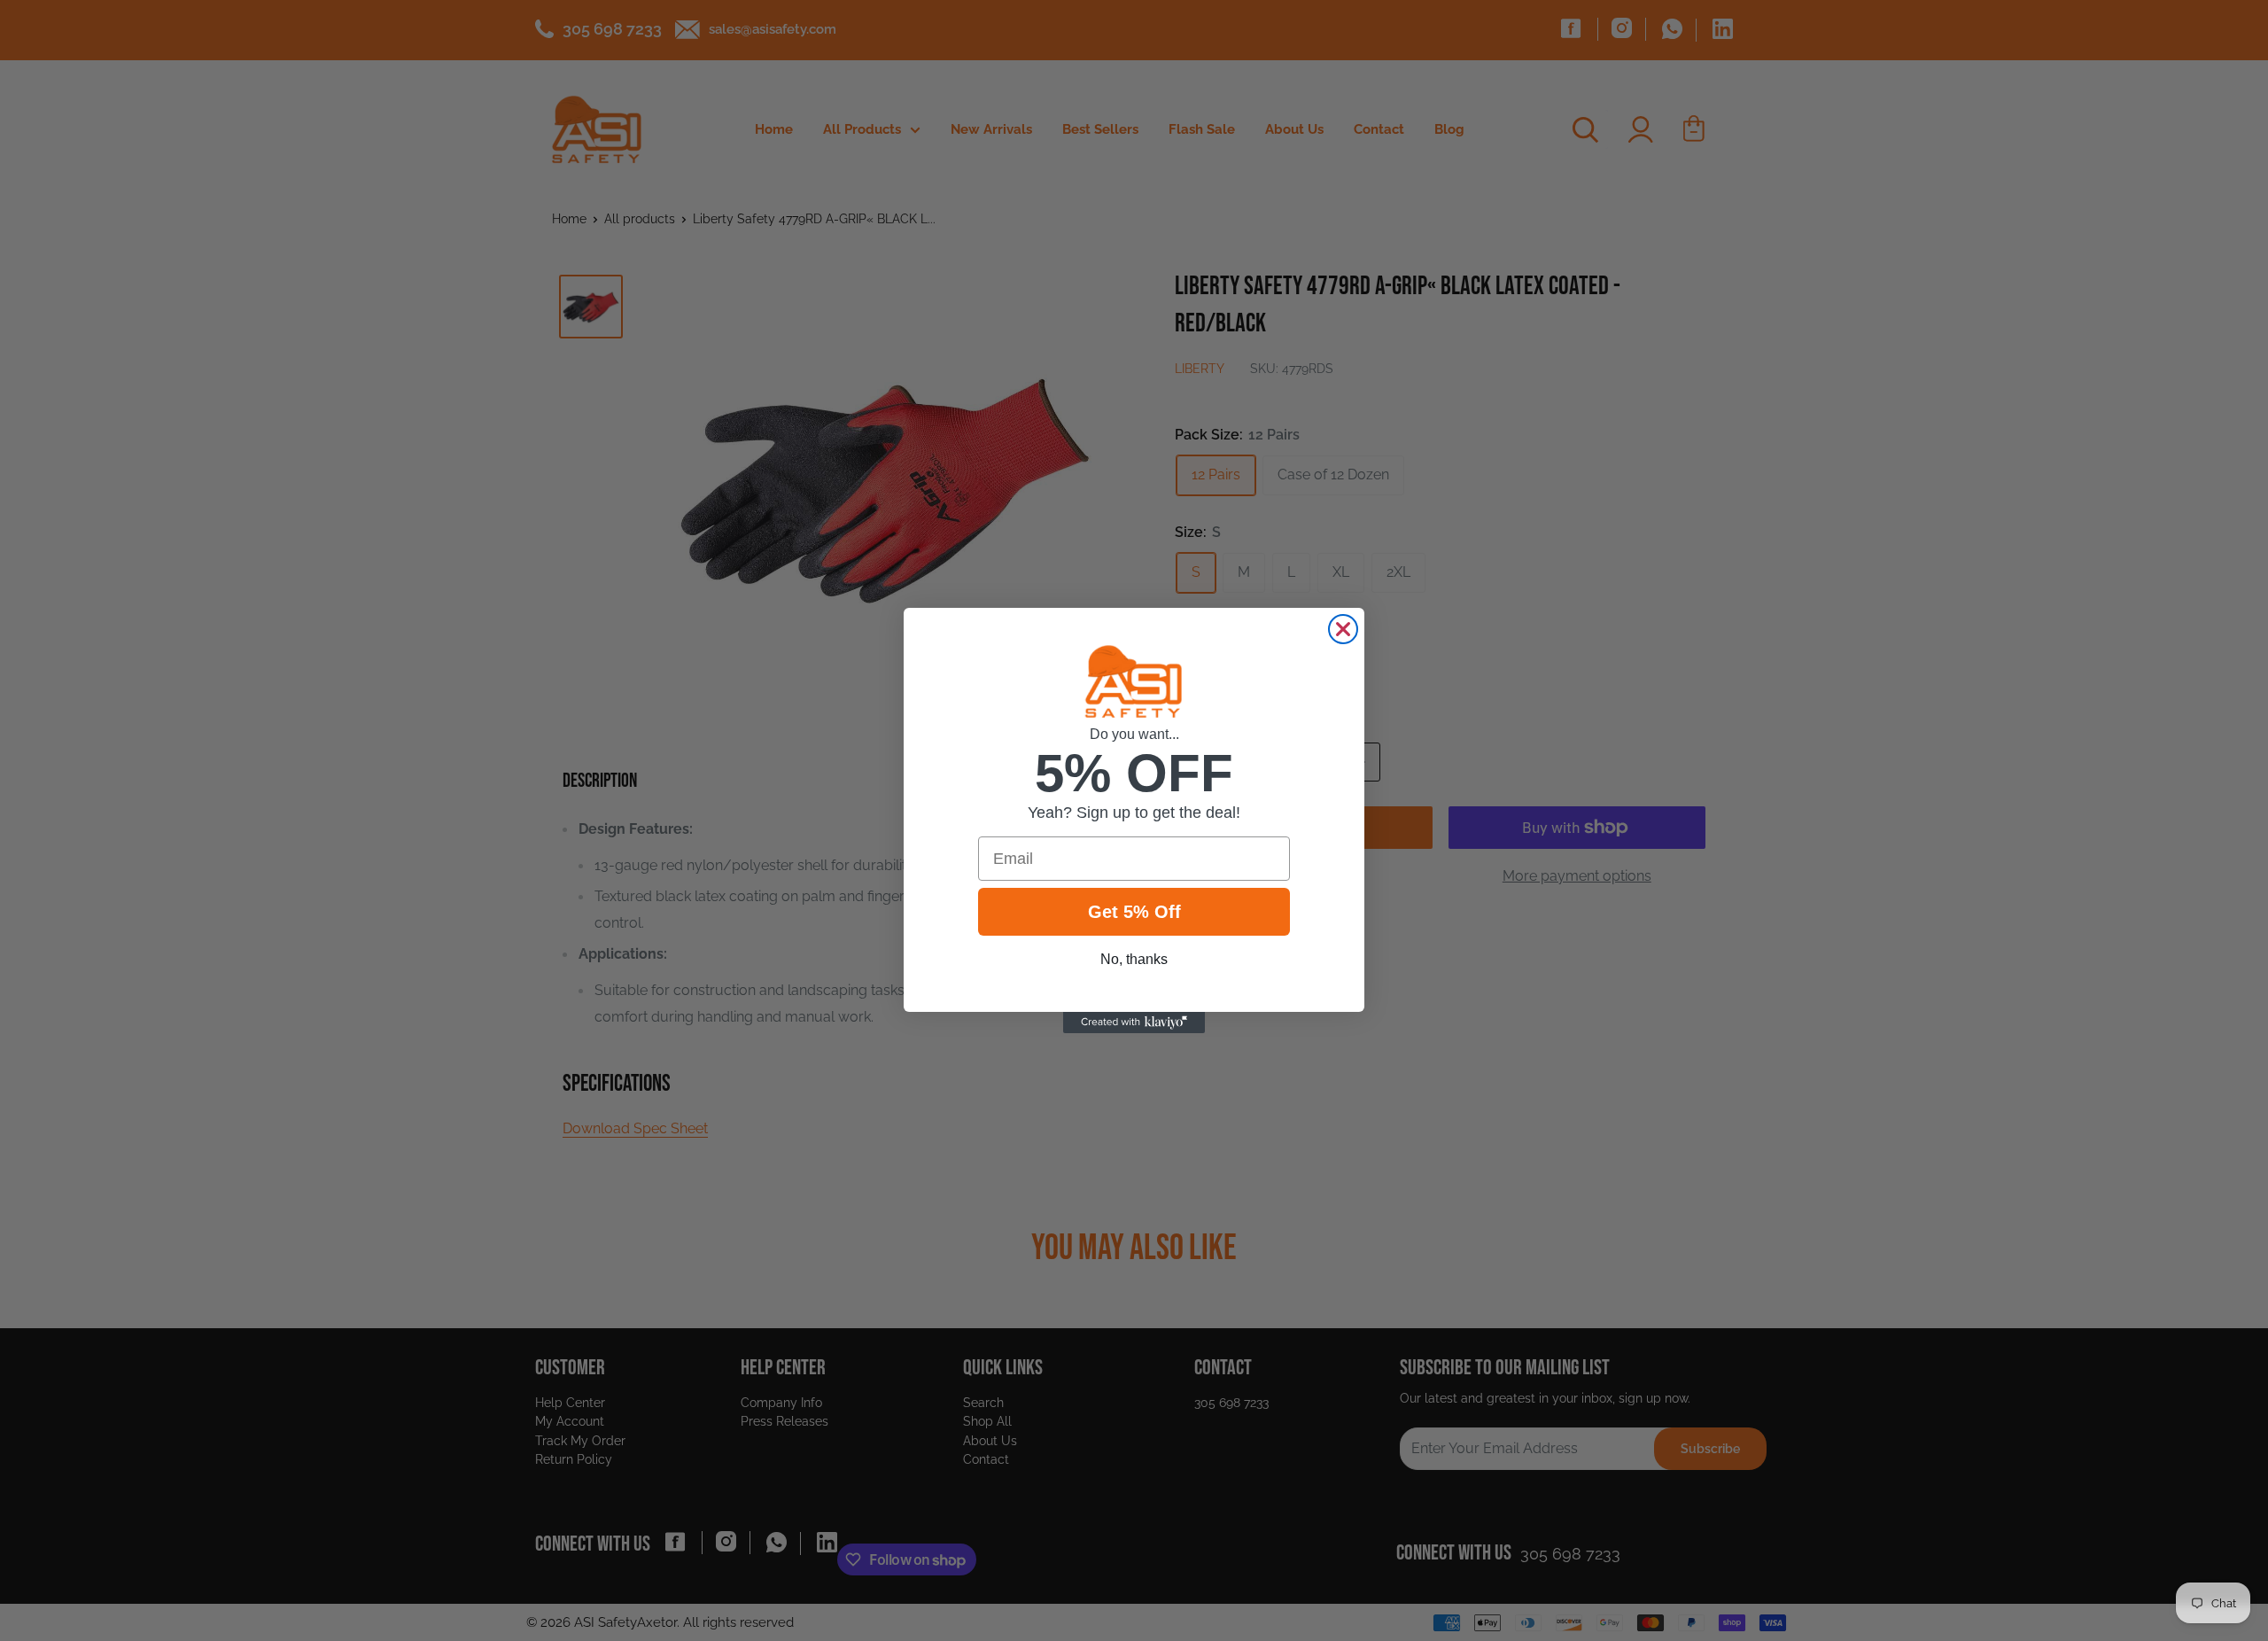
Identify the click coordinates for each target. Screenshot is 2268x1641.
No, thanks (1134, 959)
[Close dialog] (1343, 629)
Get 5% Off (1134, 912)
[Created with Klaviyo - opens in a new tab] (1134, 1023)
